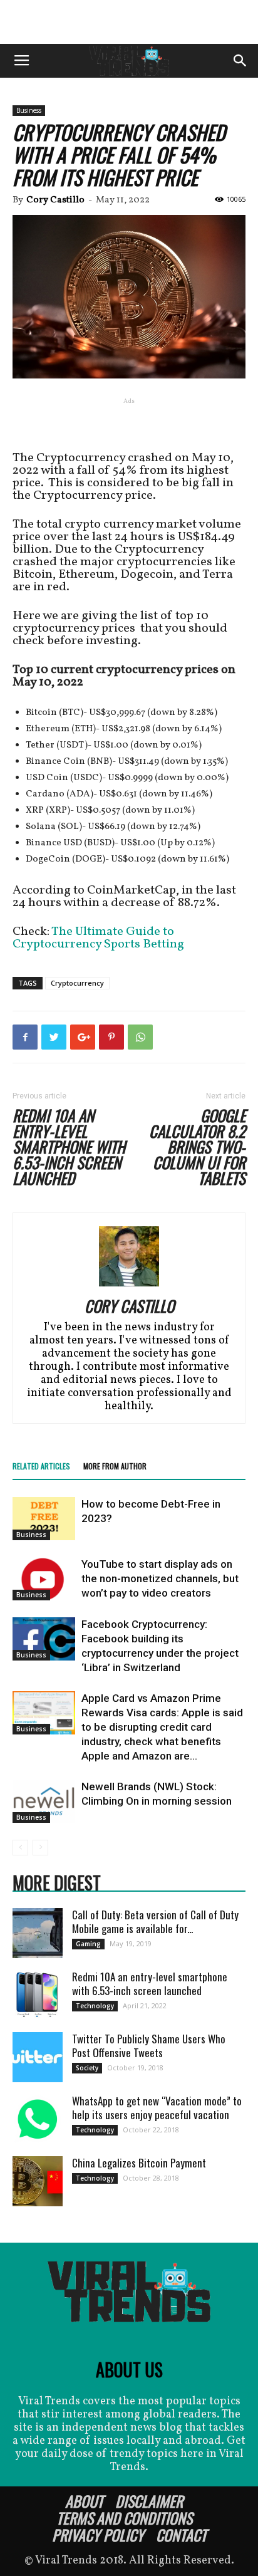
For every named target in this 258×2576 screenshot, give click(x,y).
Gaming (88, 1944)
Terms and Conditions (124, 2518)
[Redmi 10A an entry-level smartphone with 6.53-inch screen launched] (38, 1995)
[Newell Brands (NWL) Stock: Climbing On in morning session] (44, 1801)
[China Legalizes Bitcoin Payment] (38, 2181)
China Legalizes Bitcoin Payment (139, 2163)
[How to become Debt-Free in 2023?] (44, 1519)
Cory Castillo (55, 200)
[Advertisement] (129, 22)
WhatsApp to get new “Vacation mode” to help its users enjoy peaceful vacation (157, 2108)
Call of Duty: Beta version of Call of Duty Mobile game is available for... (155, 1922)
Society (87, 2068)
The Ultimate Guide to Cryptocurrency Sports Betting (98, 938)
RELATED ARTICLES (41, 1466)
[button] (240, 61)
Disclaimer (149, 2501)
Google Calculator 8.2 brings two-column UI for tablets (197, 1146)
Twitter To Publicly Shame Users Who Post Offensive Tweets (149, 2046)
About (84, 2501)
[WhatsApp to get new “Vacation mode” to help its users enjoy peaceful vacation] (38, 2119)
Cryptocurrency (77, 983)
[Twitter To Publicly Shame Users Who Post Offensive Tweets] (38, 2057)
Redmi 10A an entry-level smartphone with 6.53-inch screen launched (69, 1146)
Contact (181, 2535)
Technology (95, 2006)
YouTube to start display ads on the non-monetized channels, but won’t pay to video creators (160, 1578)
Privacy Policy (98, 2535)
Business (29, 110)
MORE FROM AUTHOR (115, 1466)
